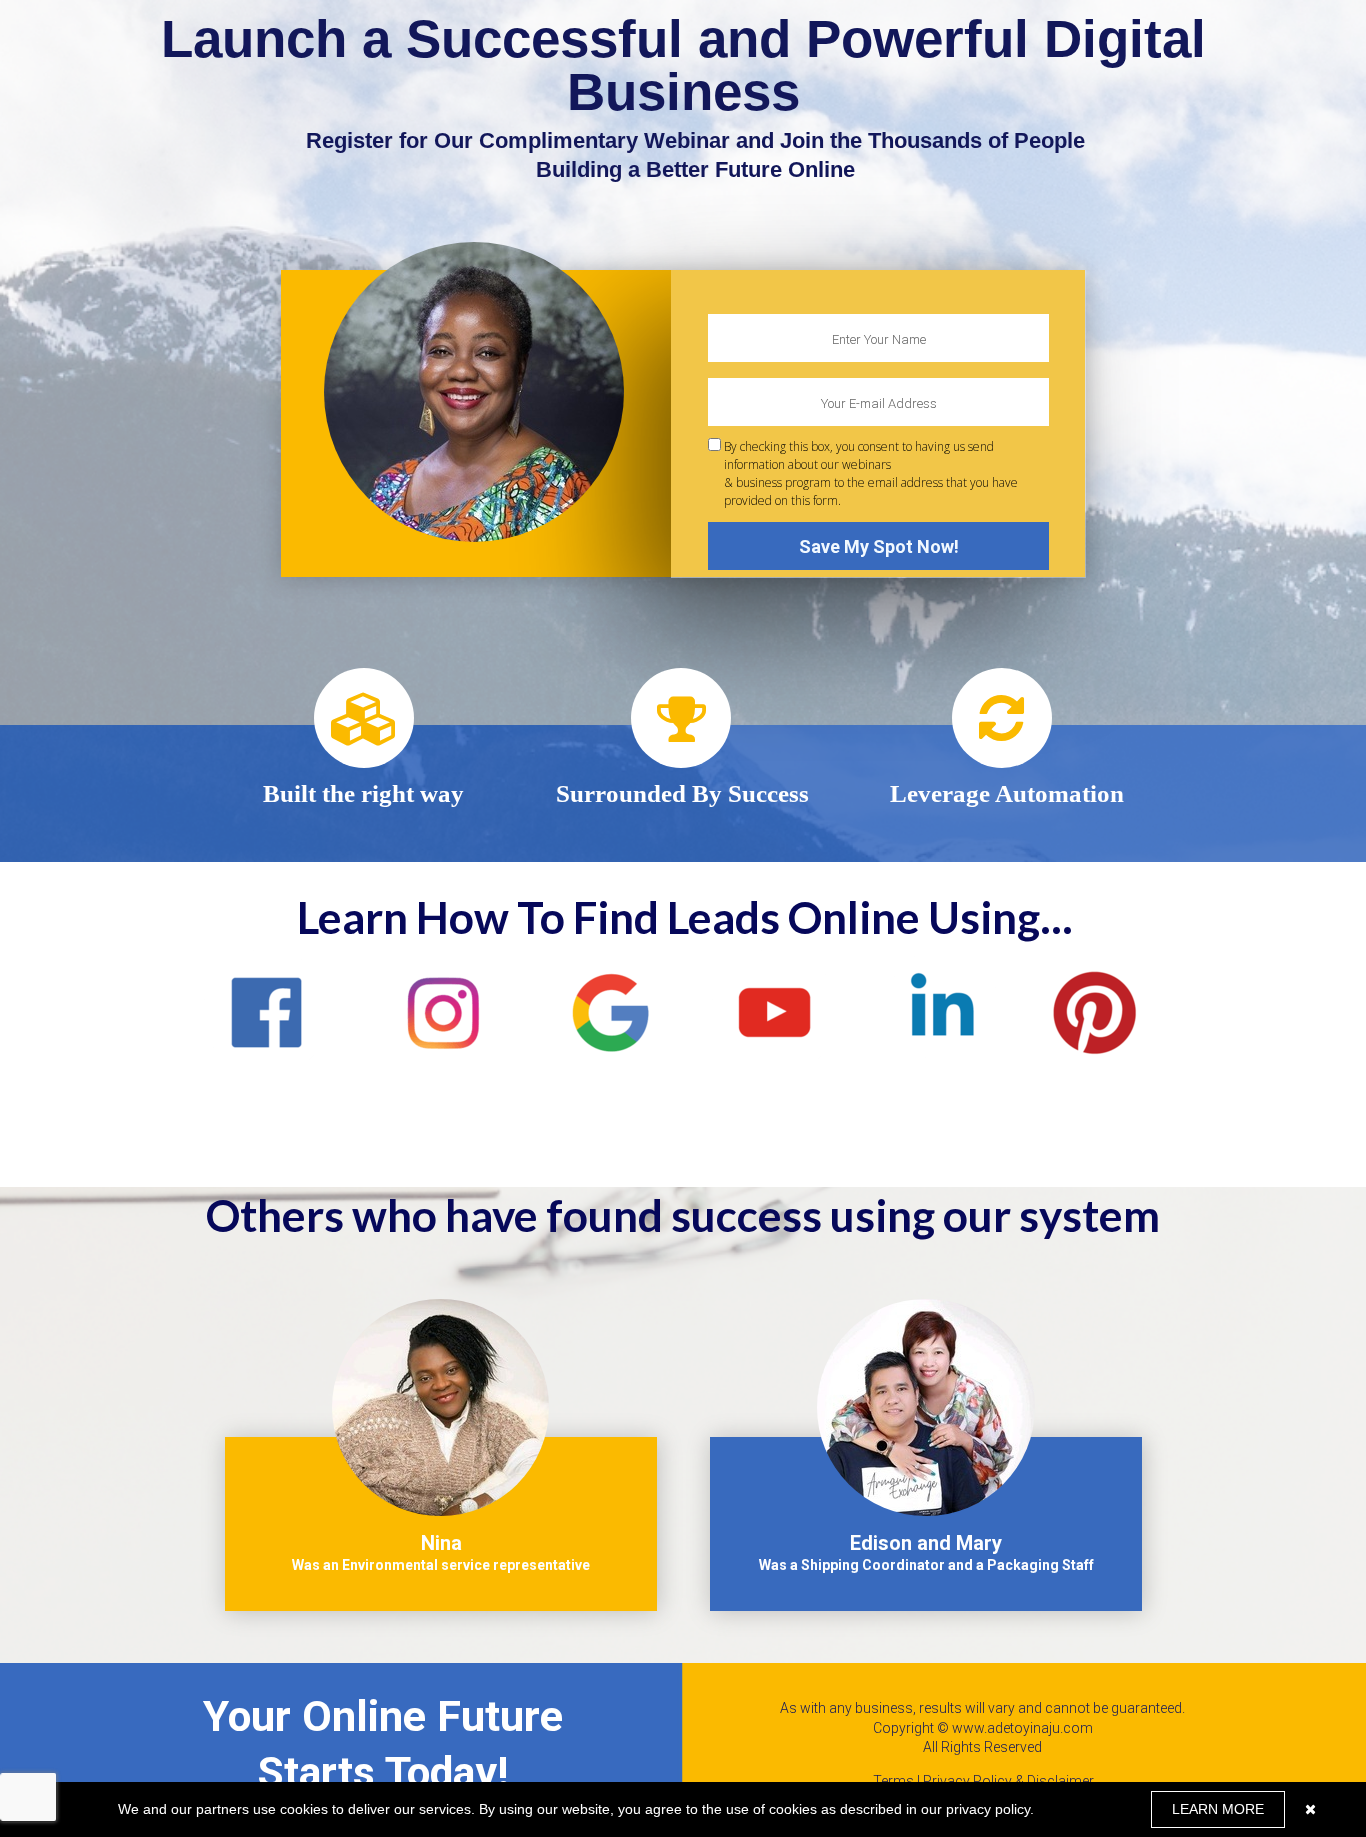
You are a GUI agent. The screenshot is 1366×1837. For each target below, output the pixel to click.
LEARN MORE (1218, 1809)
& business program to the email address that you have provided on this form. (871, 473)
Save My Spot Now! (879, 546)
